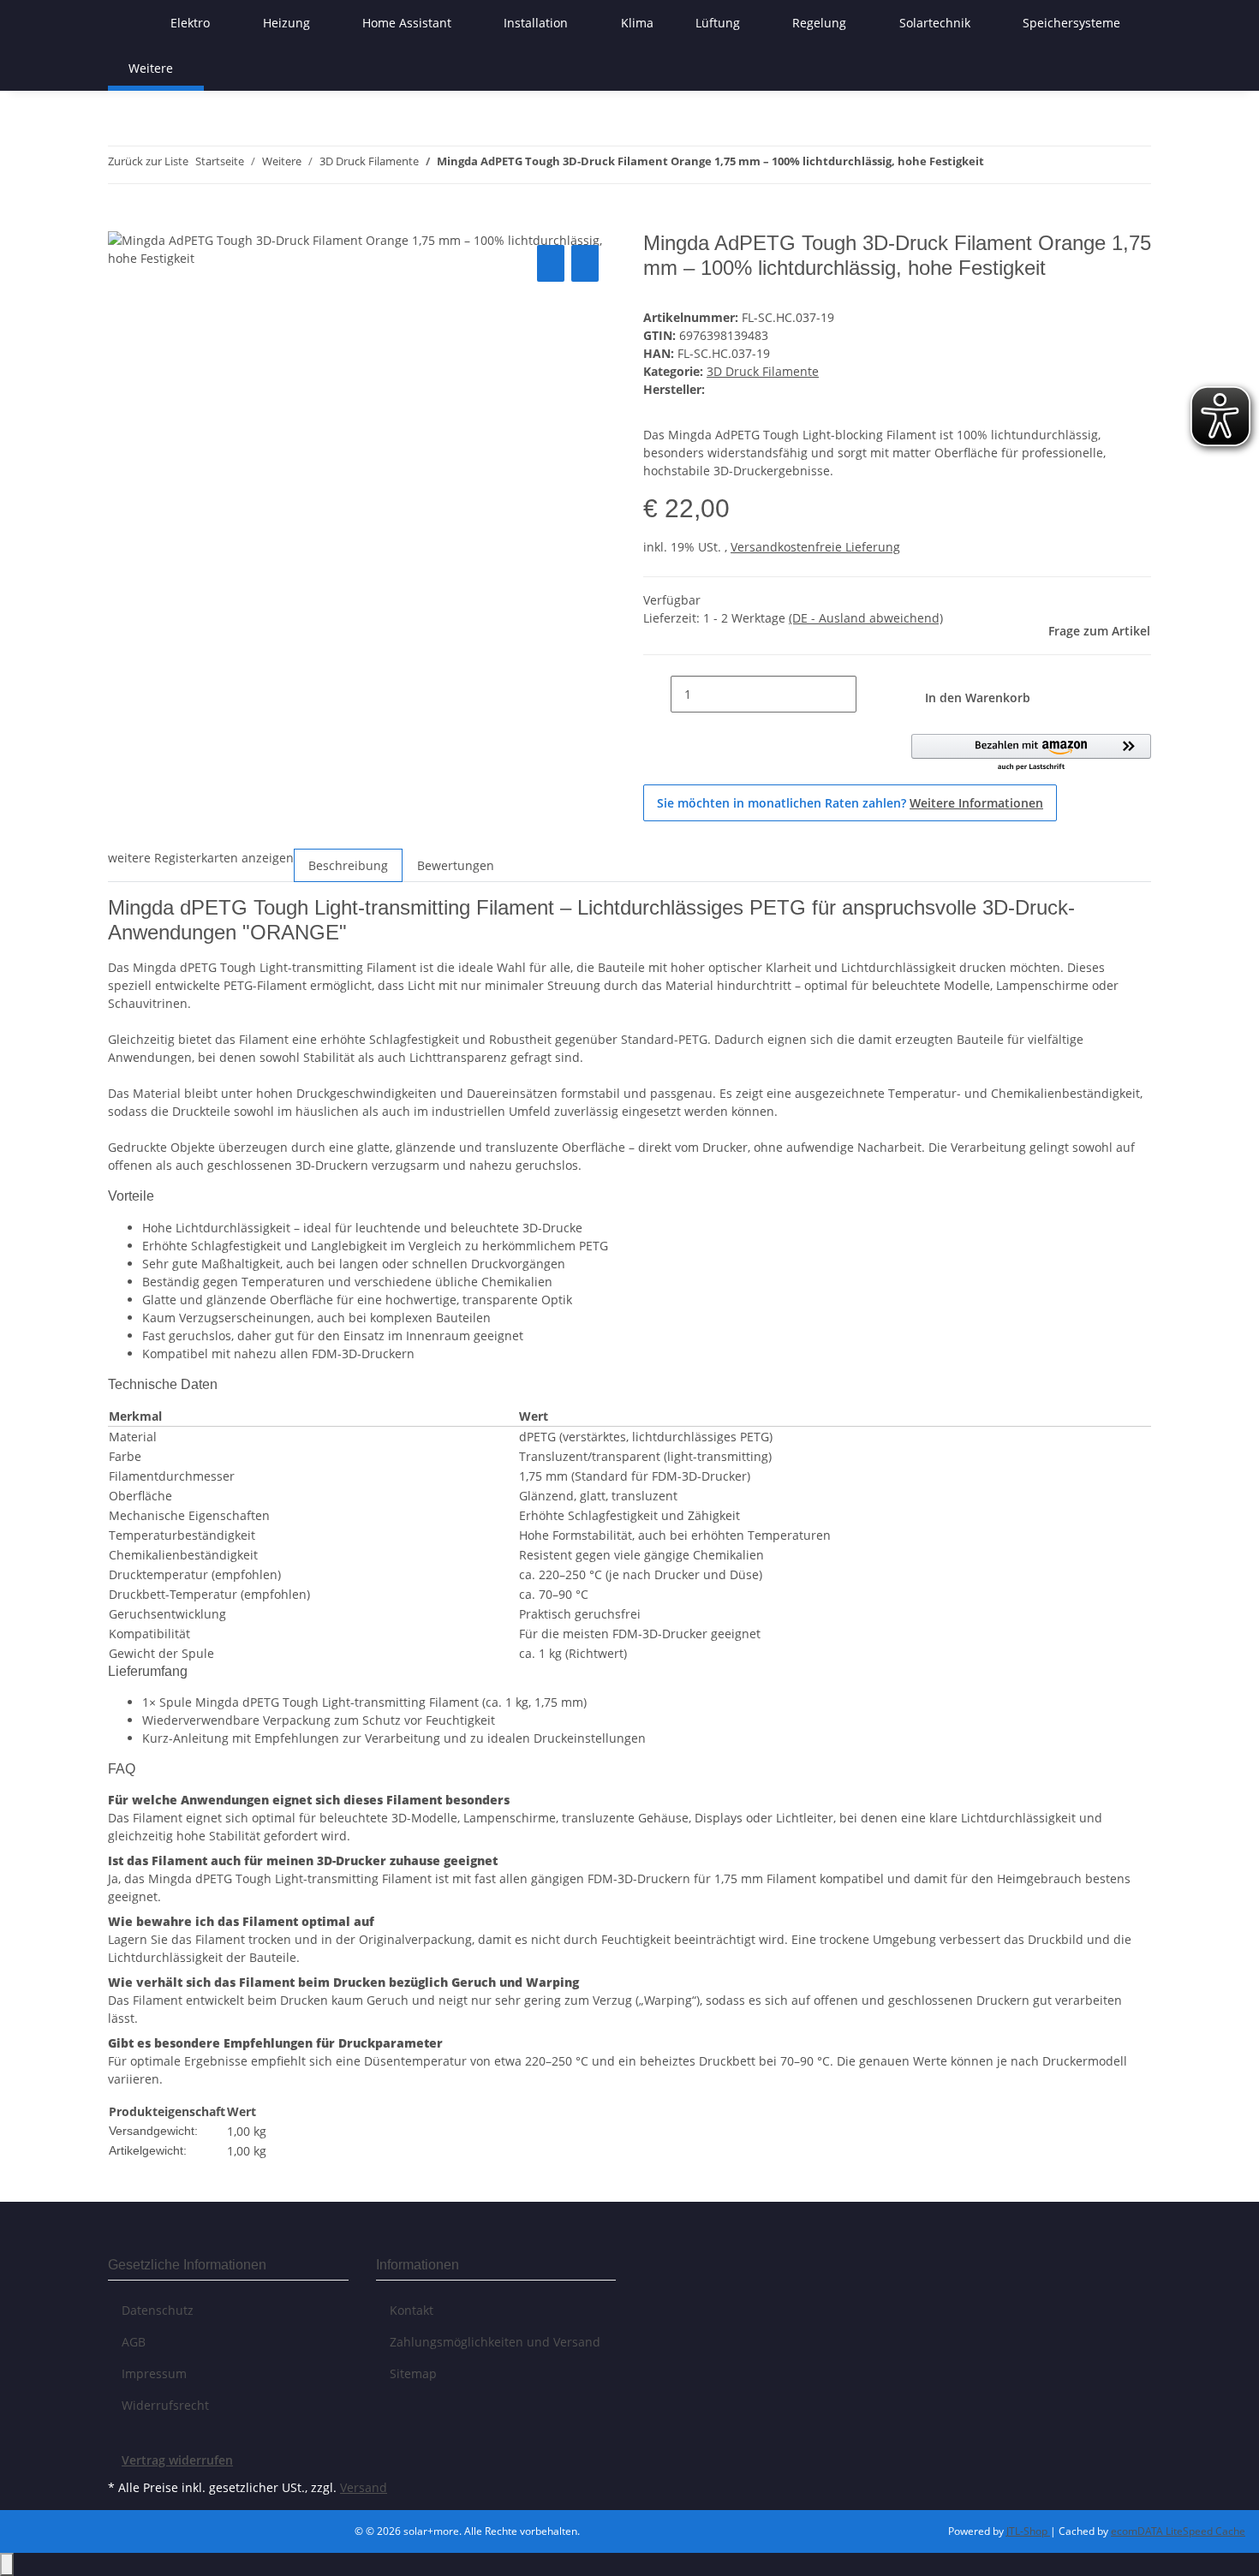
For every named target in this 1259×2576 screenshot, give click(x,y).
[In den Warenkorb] (122, 222)
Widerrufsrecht (165, 2405)
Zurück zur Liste (148, 161)
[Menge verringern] (657, 694)
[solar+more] (128, 23)
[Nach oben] (7, 2564)
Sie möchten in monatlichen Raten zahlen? (850, 803)
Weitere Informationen (976, 803)
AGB (134, 2342)
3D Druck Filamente (763, 371)
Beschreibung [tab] (348, 865)
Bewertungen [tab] (456, 865)
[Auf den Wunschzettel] (585, 263)
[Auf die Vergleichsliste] (551, 263)
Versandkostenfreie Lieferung (815, 547)
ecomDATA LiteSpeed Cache (1178, 2531)
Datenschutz (158, 2310)
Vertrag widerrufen (177, 2460)
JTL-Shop (1028, 2531)
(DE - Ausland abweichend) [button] (866, 618)
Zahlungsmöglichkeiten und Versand (495, 2342)
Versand (364, 2487)
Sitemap (413, 2373)
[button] (1032, 753)
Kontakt (412, 2310)
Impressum (154, 2373)
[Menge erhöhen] (870, 694)
